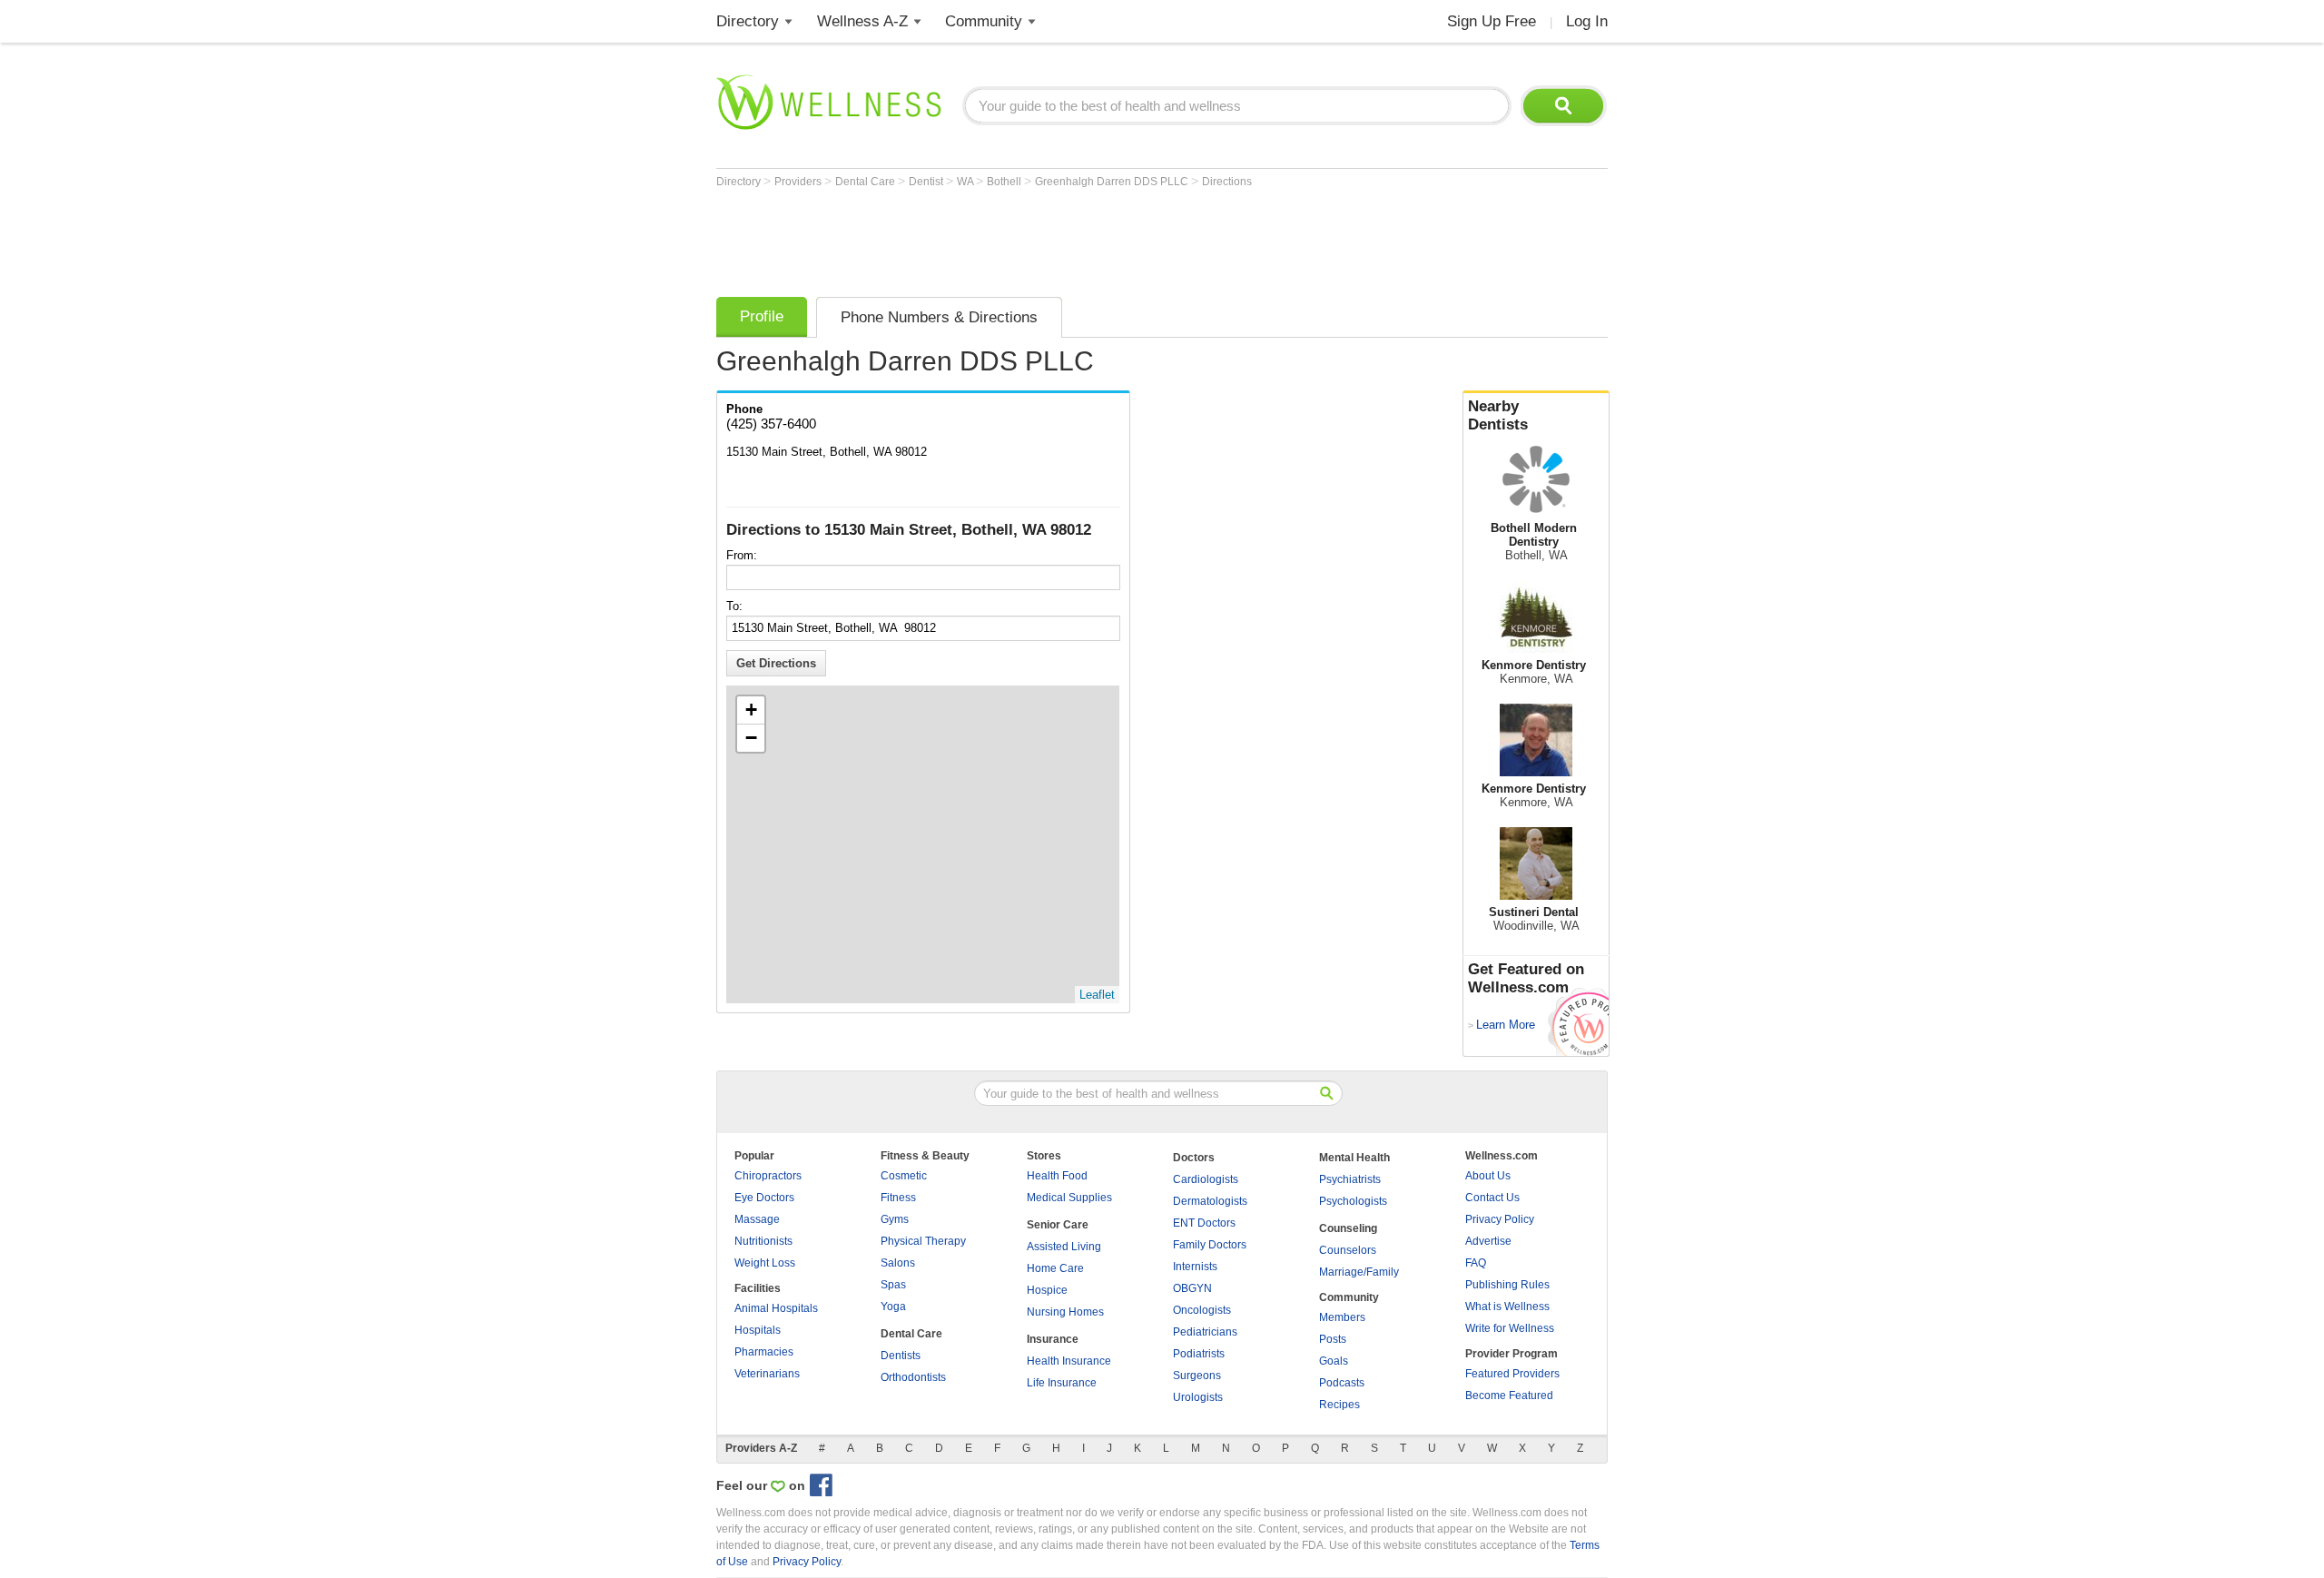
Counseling (1348, 1228)
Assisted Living (1064, 1247)
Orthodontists (913, 1377)
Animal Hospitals (776, 1308)
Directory (748, 21)
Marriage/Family (1359, 1272)
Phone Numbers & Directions (939, 317)
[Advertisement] (1047, 238)
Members (1342, 1317)
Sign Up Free (1492, 21)
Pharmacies (764, 1352)
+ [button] (751, 710)
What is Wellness (1507, 1307)
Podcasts (1342, 1383)
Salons (898, 1263)
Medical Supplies (1069, 1198)
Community (984, 21)
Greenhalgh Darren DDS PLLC (1113, 182)
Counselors (1348, 1250)
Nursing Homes (1065, 1312)
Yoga (893, 1307)
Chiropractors (768, 1176)
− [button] (751, 738)
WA (966, 182)
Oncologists (1202, 1310)
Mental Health (1354, 1158)
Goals (1334, 1361)
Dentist (927, 182)
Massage (757, 1219)
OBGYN (1192, 1288)
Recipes (1339, 1405)
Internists (1195, 1267)
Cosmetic (904, 1176)
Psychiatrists (1350, 1179)
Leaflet (1097, 995)
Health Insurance (1069, 1361)
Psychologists (1353, 1201)
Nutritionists (763, 1241)
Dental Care (867, 182)
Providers (799, 182)
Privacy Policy (1500, 1219)
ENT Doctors (1204, 1223)
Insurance (1053, 1339)
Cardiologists (1206, 1179)
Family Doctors (1210, 1245)
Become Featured (1509, 1396)
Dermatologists (1210, 1201)
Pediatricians (1205, 1332)
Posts (1333, 1339)
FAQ (1476, 1263)
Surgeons (1197, 1376)
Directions (1227, 182)
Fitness (898, 1198)
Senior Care (1058, 1225)
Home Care (1055, 1268)
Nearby (1498, 415)
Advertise (1488, 1241)
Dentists (901, 1356)
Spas (893, 1285)
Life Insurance (1062, 1383)
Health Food (1057, 1176)
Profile (762, 316)
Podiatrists (1199, 1354)
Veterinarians (767, 1374)
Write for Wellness (1510, 1328)
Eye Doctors (764, 1198)
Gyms (895, 1219)
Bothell (1005, 182)
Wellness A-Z (862, 21)
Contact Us (1492, 1198)
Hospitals (758, 1330)
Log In (1587, 21)
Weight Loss (765, 1263)
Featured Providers (1512, 1374)
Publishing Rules (1507, 1285)
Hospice (1047, 1290)
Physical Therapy (923, 1241)
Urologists (1198, 1397)
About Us (1488, 1176)
